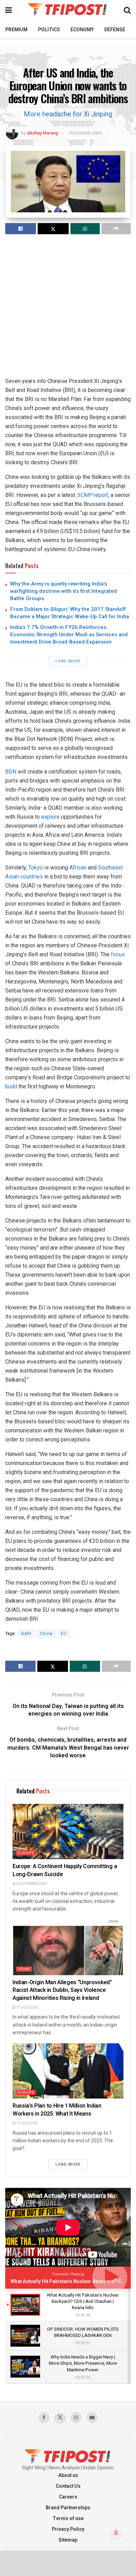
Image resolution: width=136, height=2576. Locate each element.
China (46, 1634)
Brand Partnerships (68, 2508)
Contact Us (68, 2486)
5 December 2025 (31, 1884)
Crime (24, 1969)
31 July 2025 (27, 2007)
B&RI (27, 1634)
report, (93, 495)
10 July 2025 (27, 2123)
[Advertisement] (68, 309)
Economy (82, 30)
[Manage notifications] (116, 2533)
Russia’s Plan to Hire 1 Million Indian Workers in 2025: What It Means (57, 2110)
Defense (115, 30)
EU (64, 1634)
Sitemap (68, 2540)
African (78, 868)
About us (68, 2475)
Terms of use (68, 2518)
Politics (49, 30)
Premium (16, 30)
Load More (68, 661)
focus (118, 954)
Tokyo (36, 868)
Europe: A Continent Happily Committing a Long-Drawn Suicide (65, 1870)
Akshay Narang (43, 133)
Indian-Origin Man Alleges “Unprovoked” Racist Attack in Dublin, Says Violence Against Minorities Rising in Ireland (62, 1990)
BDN (11, 772)
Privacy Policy (68, 2529)
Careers (68, 2497)
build (11, 1086)
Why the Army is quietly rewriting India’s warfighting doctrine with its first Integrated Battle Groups (63, 591)
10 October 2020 (85, 133)
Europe (26, 1853)
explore (50, 817)
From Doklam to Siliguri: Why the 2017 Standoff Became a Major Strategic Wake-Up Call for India (70, 613)
